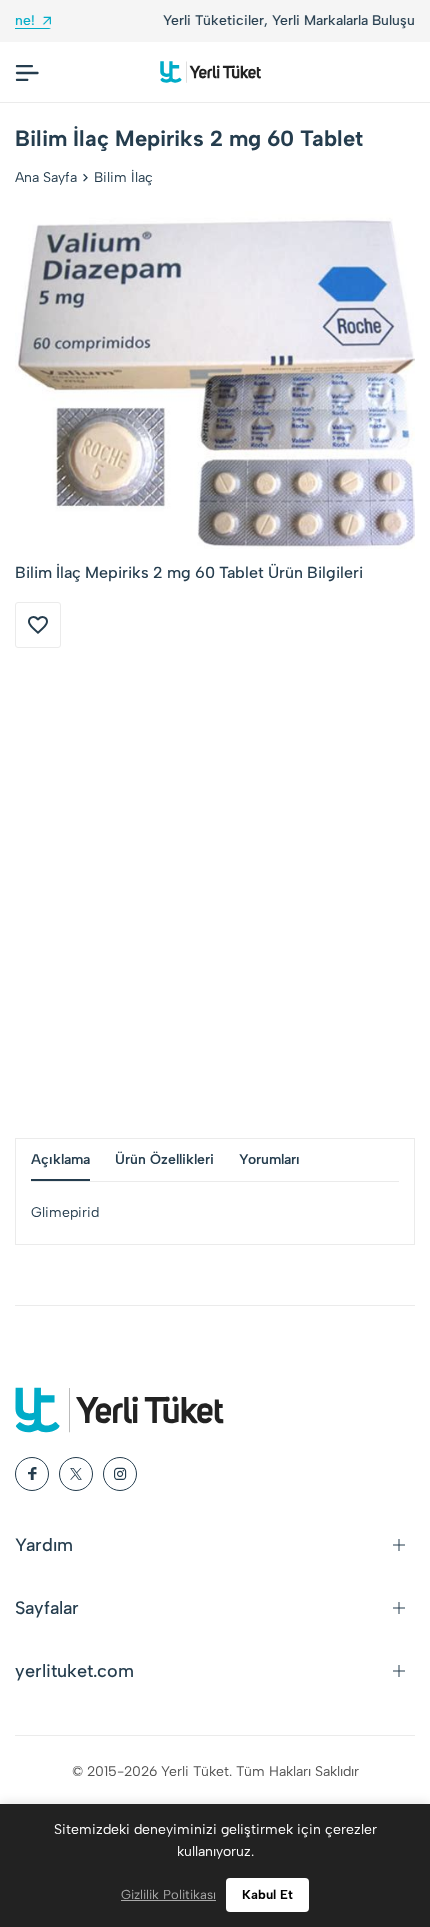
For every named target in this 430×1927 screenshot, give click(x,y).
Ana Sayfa (46, 177)
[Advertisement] (215, 893)
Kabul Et (267, 1894)
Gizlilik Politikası (168, 1894)
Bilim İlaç (123, 177)
